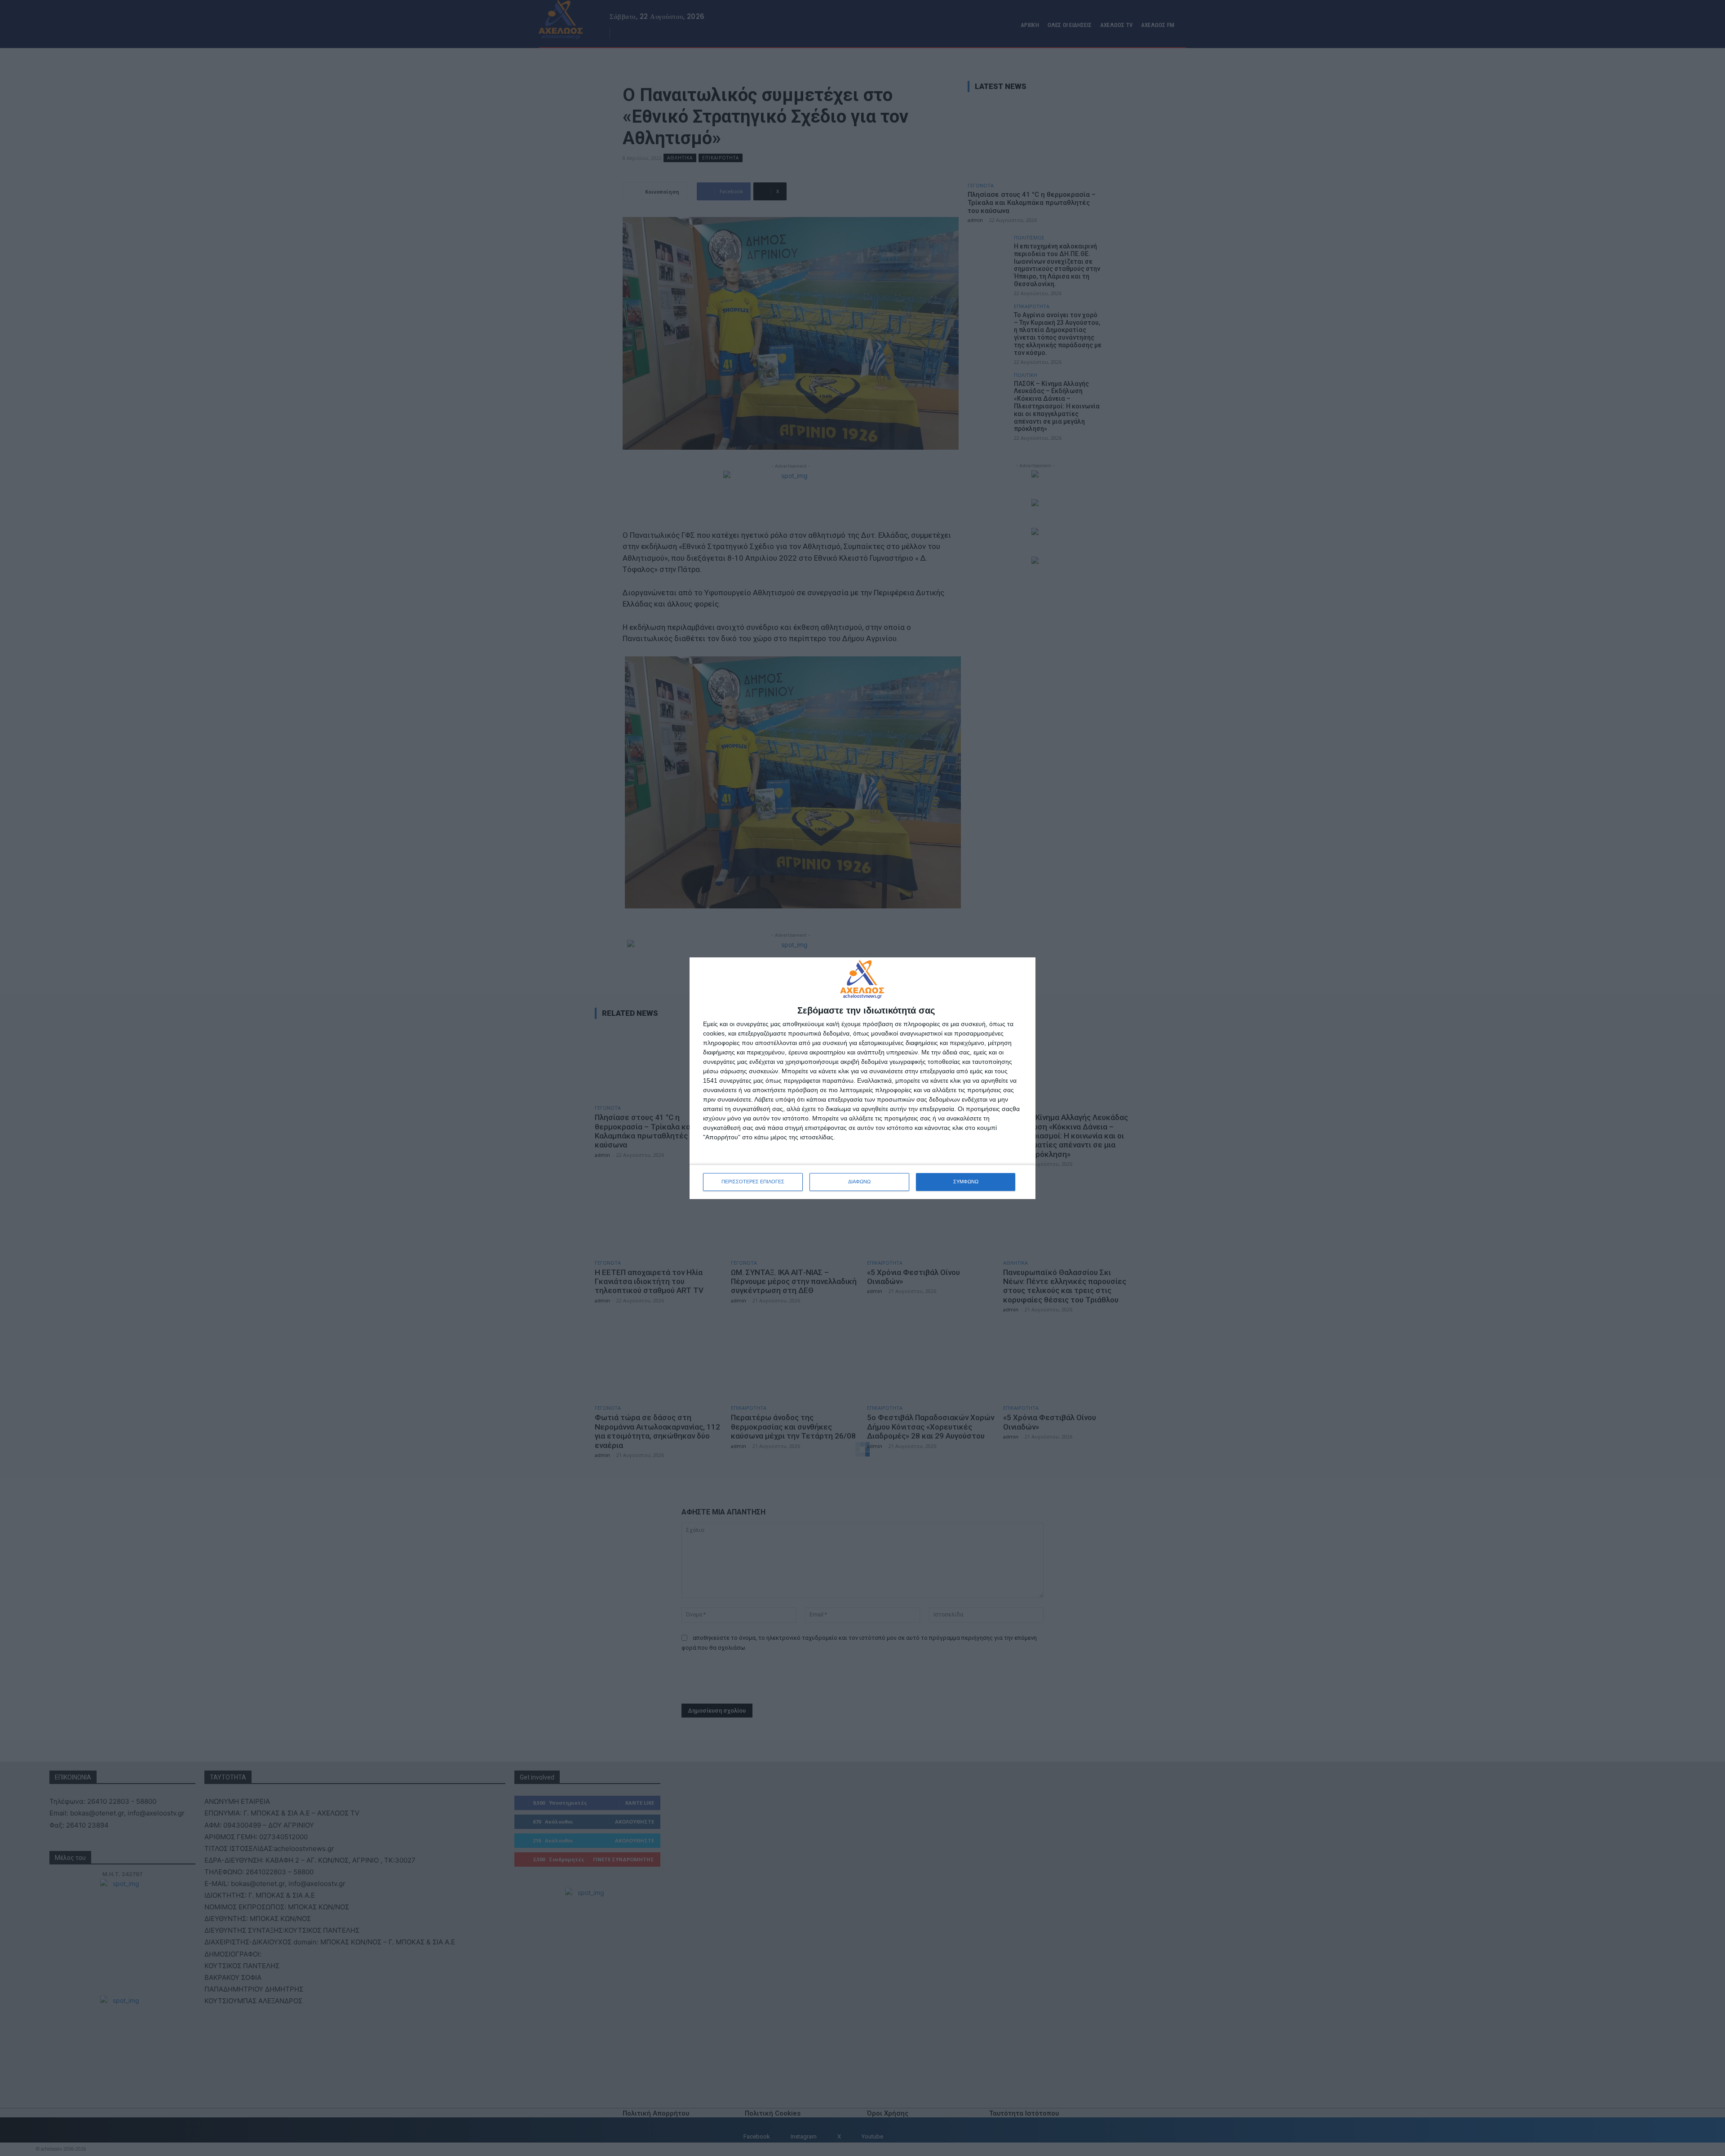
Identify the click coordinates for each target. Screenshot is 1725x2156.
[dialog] (862, 1078)
